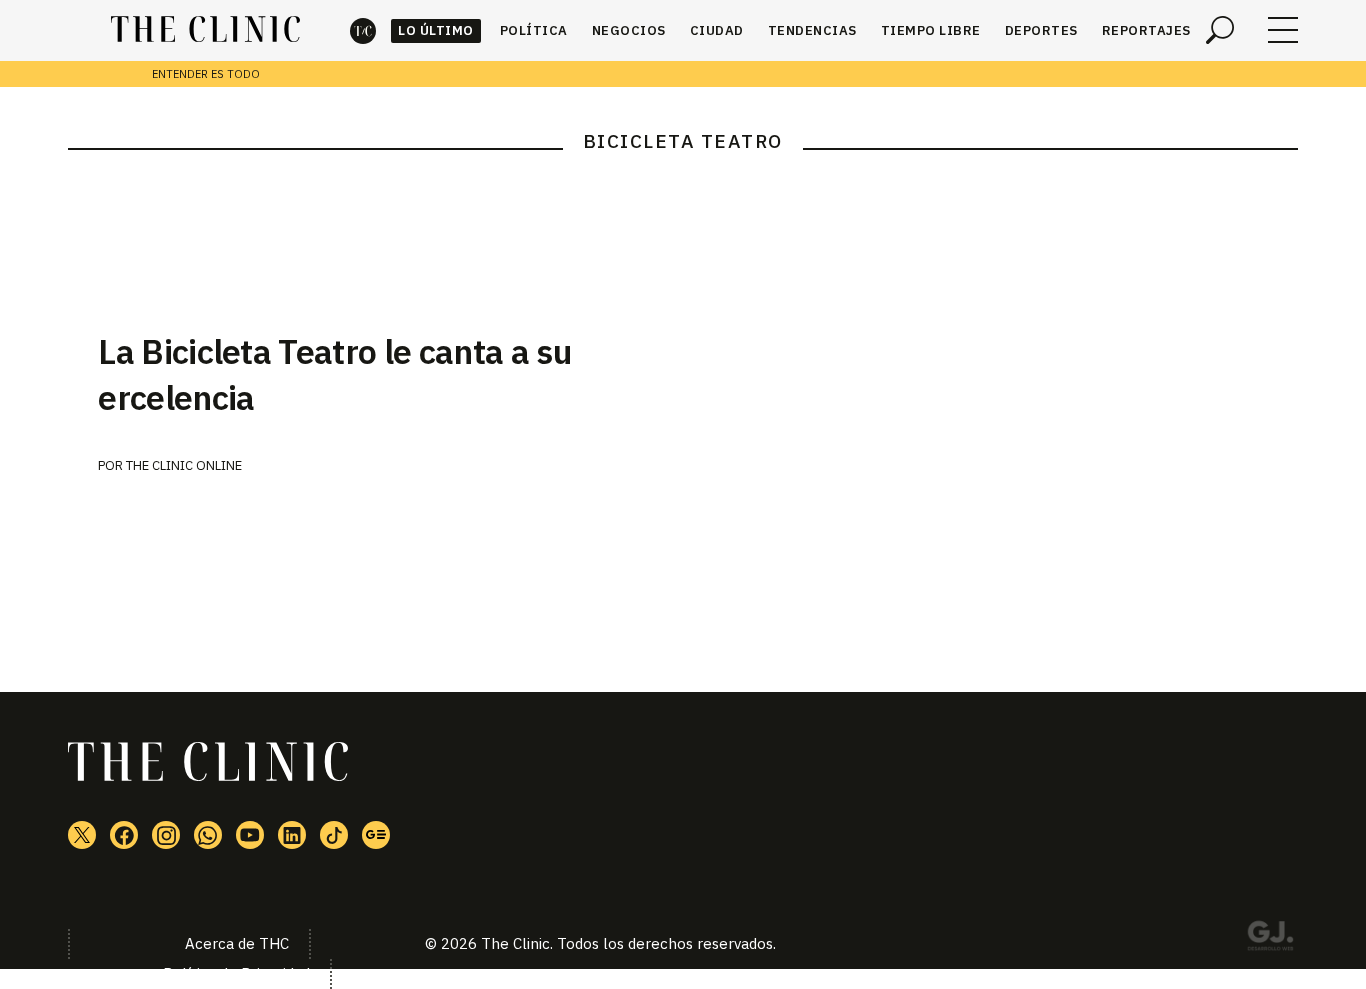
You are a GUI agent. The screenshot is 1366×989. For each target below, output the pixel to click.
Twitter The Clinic (82, 835)
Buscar (1220, 30)
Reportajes (1146, 30)
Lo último (436, 30)
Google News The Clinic (376, 835)
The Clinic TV (250, 835)
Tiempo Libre (931, 30)
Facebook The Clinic (124, 835)
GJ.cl (1270, 939)
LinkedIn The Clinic (292, 835)
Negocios (629, 30)
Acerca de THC (237, 943)
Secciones (1283, 30)
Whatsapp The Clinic (208, 835)
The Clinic (363, 30)
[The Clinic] (205, 30)
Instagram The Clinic (166, 835)
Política (534, 30)
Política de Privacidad (236, 973)
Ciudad (717, 30)
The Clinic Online (184, 465)
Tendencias (812, 30)
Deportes (1041, 30)
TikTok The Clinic (334, 835)
